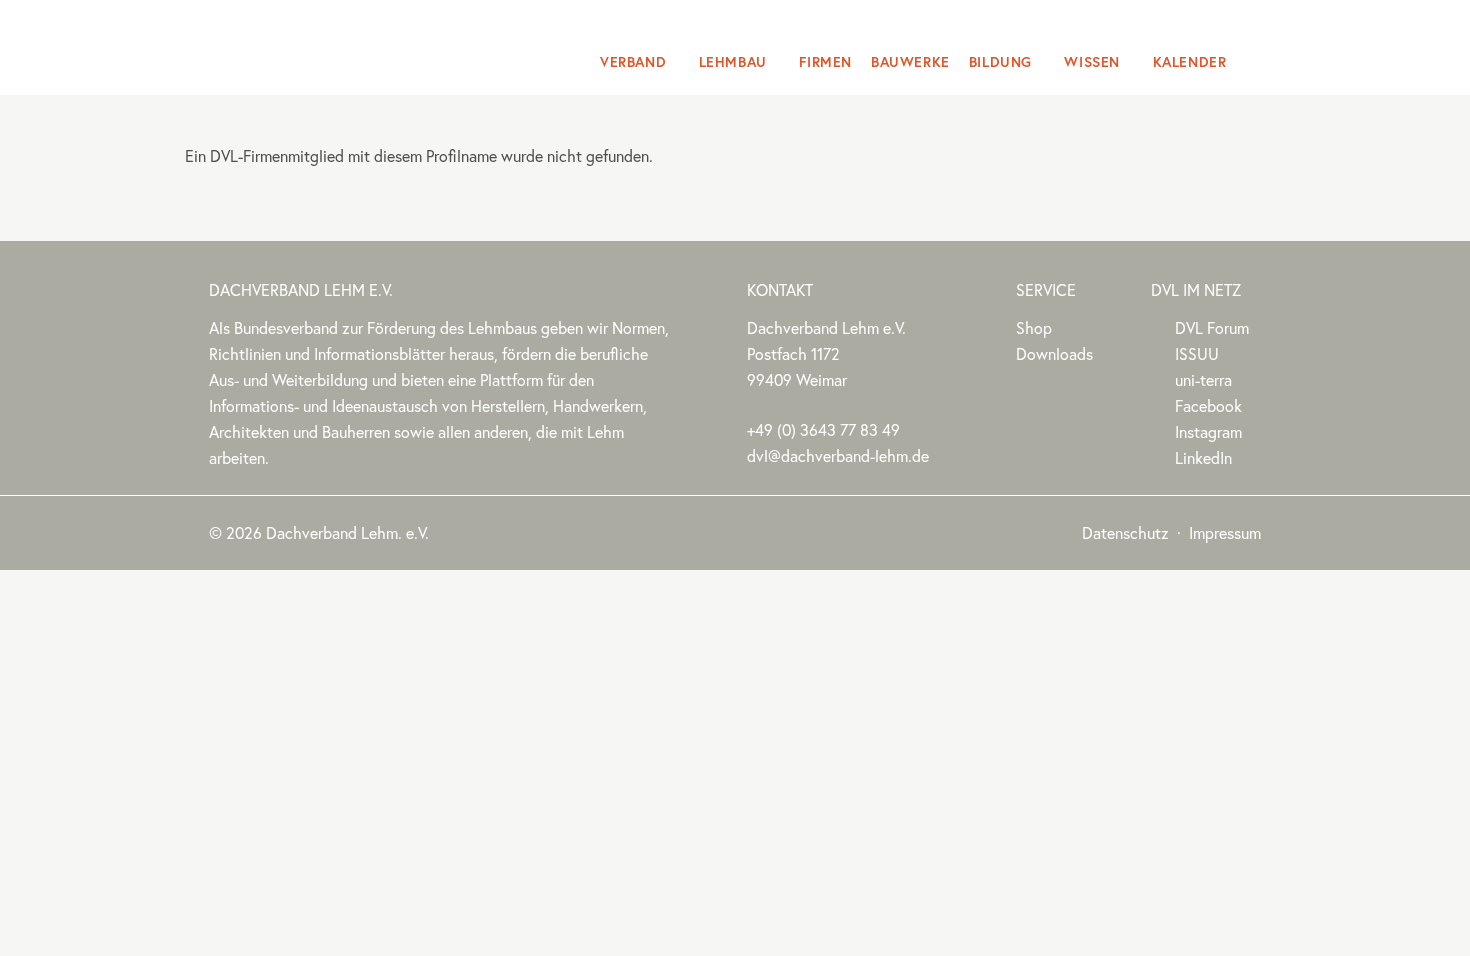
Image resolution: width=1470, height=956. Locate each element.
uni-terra (1203, 380)
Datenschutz (1125, 533)
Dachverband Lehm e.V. (337, 44)
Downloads (1054, 354)
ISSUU (1197, 354)
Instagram (1208, 432)
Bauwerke (910, 62)
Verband (633, 62)
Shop (1034, 328)
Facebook (1208, 406)
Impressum (1225, 533)
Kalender (1190, 62)
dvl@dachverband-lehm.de (838, 456)
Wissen (1092, 62)
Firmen (825, 62)
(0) (823, 430)
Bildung (1000, 62)
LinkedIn (1203, 458)
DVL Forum (1212, 328)
